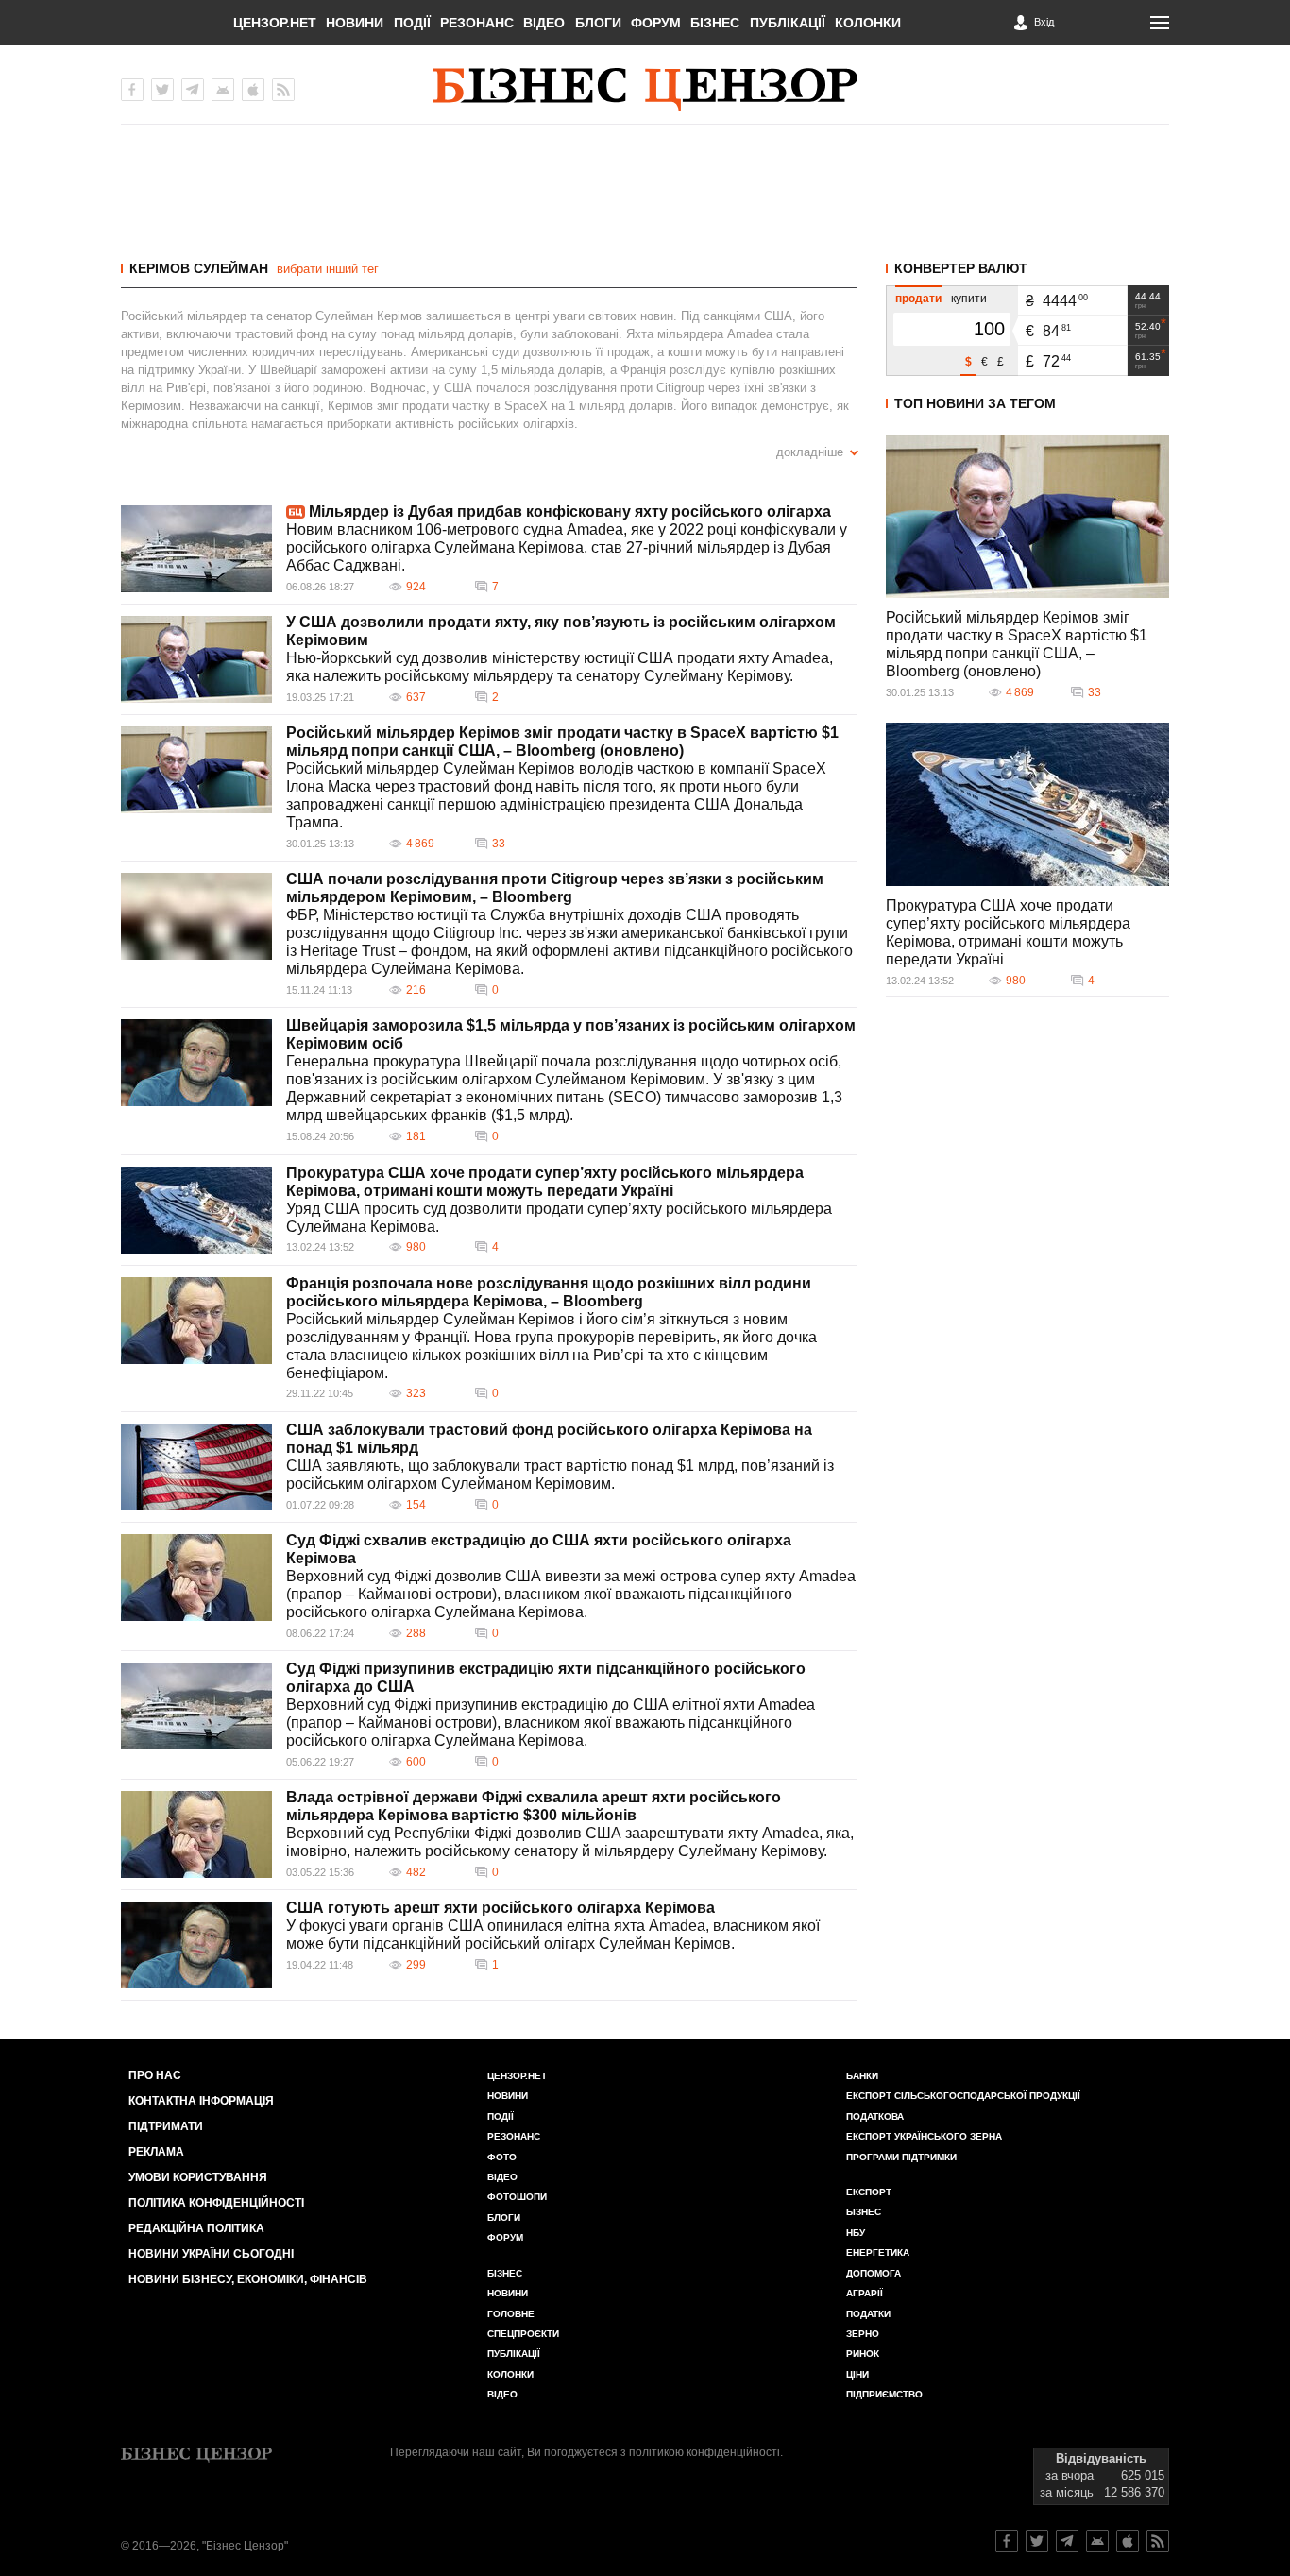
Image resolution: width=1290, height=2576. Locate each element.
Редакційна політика (196, 2228)
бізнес (864, 2212)
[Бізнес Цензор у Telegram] (193, 90)
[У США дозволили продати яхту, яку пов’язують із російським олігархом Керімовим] (196, 659)
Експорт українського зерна (924, 2136)
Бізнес (715, 23)
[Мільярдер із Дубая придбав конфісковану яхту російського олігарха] (196, 549)
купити (969, 299)
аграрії (865, 2293)
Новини (355, 23)
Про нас (155, 2075)
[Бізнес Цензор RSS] (283, 90)
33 (499, 844)
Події (412, 23)
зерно (863, 2334)
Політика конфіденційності (216, 2203)
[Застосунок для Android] (223, 90)
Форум (656, 23)
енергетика (878, 2252)
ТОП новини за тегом (975, 403)
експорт (869, 2192)
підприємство (884, 2394)
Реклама (156, 2152)
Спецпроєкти (523, 2334)
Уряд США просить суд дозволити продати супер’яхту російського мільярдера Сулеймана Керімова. (559, 1218)
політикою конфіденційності (704, 2452)
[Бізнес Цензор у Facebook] (132, 90)
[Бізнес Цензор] (645, 90)
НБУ (856, 2233)
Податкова (875, 2116)
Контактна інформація (201, 2101)
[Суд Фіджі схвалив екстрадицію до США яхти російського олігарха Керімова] (196, 1578)
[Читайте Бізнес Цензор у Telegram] (1067, 2541)
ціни (857, 2374)
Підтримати (166, 2126)
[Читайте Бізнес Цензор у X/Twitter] (1037, 2541)
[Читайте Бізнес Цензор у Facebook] (1007, 2541)
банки (862, 2076)
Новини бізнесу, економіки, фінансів (248, 2279)
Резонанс (477, 23)
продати (918, 299)
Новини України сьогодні (211, 2254)
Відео (544, 23)
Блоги (598, 23)
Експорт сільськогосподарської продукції (963, 2096)
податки (868, 2314)
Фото (502, 2157)
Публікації (788, 23)
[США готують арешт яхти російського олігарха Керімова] (196, 1945)
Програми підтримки (901, 2157)
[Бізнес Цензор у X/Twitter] (162, 90)
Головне (511, 2314)
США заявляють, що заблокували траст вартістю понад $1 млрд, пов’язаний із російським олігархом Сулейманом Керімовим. (560, 1475)
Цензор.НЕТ (275, 23)
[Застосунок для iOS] (253, 90)
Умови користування (198, 2177)
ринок (863, 2354)
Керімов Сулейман (199, 268)
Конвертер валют (961, 268)
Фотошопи (517, 2197)
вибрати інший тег (328, 269)
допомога (874, 2273)
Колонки (868, 23)
